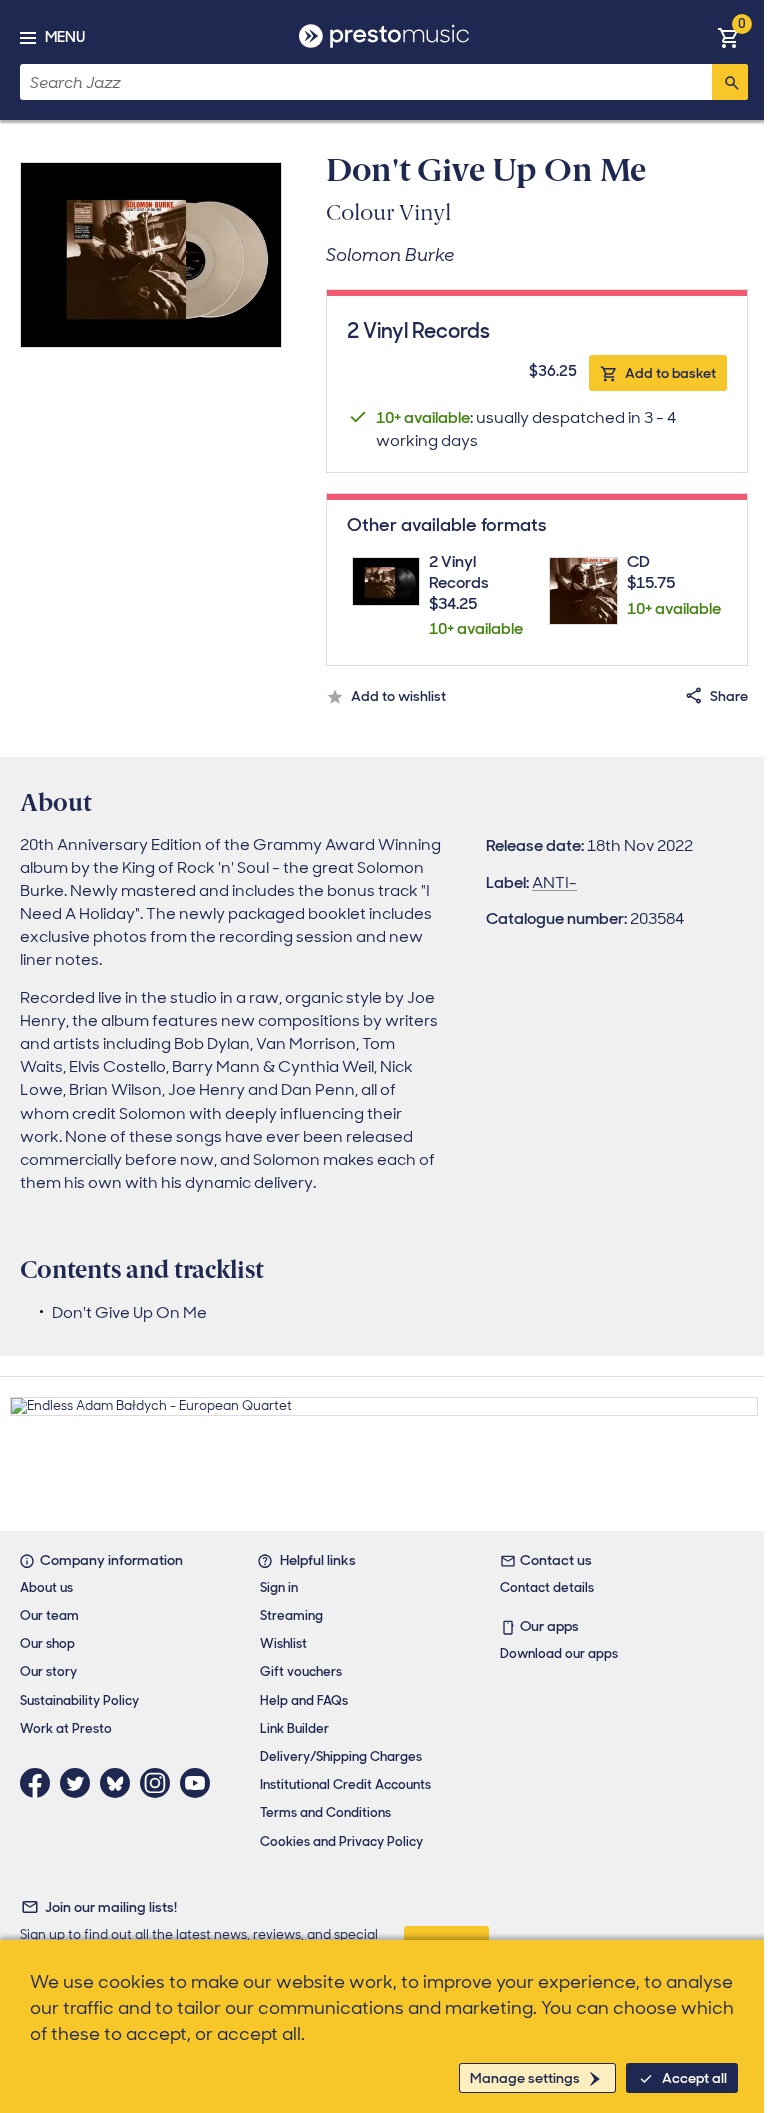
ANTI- (554, 882)
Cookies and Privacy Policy (341, 1841)
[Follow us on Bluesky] (120, 1783)
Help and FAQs (304, 1700)
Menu (65, 37)
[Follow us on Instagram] (160, 1783)
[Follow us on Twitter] (80, 1783)
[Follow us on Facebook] (40, 1783)
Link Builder (294, 1728)
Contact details (547, 1587)
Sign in (279, 1587)
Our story (48, 1671)
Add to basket (670, 373)
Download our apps (559, 1653)
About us (46, 1587)
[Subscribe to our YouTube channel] (200, 1783)
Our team (49, 1615)
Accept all (694, 2078)
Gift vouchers (301, 1671)
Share (729, 696)
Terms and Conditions (325, 1812)
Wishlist (283, 1643)
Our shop (47, 1643)
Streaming (291, 1615)
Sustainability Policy (79, 1700)
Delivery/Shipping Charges (341, 1756)
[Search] (730, 82)
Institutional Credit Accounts (345, 1784)
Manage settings (525, 2078)
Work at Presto (66, 1728)
